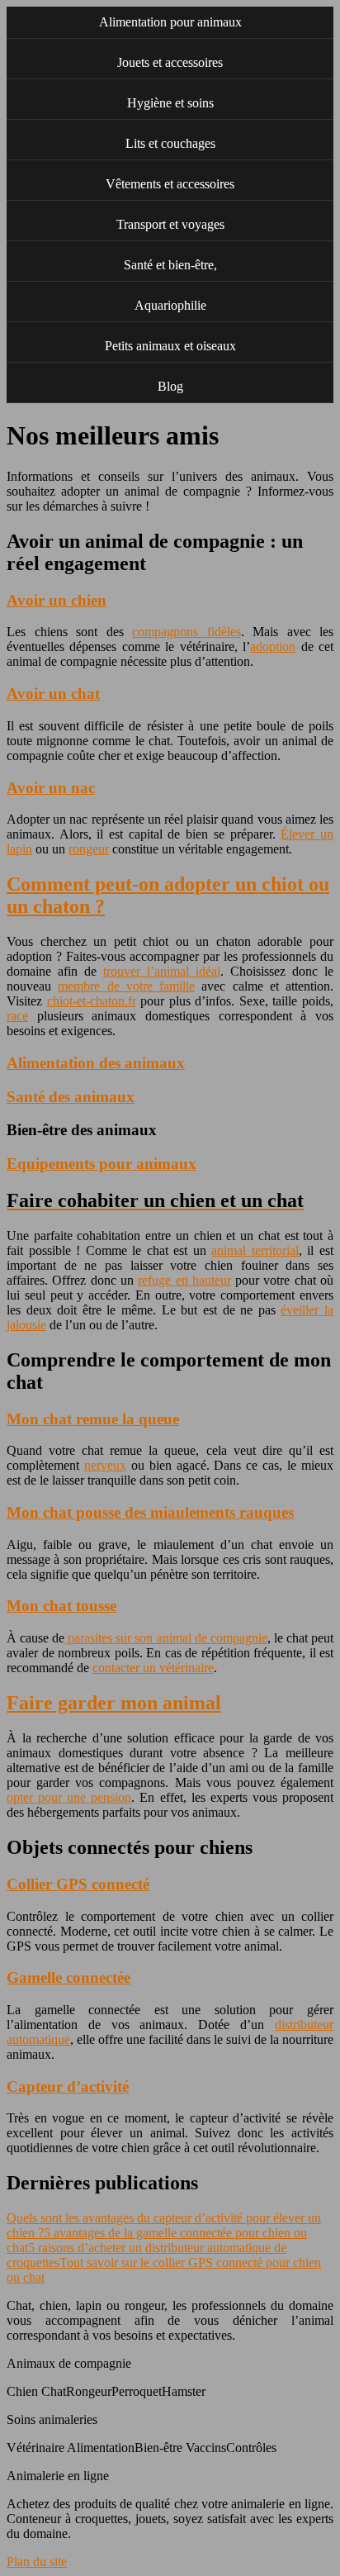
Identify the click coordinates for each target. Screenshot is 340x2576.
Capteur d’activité (68, 2086)
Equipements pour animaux (102, 1164)
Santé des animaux (71, 1097)
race (17, 1016)
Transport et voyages (170, 224)
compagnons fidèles (187, 632)
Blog (170, 386)
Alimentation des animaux (96, 1063)
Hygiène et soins (170, 103)
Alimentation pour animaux (170, 22)
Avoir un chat (53, 694)
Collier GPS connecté (78, 1884)
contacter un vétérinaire (153, 1668)
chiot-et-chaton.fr (92, 1001)
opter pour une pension (69, 1797)
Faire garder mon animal (114, 1703)
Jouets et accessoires (170, 62)
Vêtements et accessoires (170, 184)
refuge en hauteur (184, 1280)
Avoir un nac (51, 788)
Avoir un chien (57, 600)
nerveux (105, 1465)
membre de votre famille (126, 986)
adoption (273, 646)
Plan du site (37, 2562)
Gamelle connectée (68, 1977)
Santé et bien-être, (170, 265)
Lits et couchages (170, 143)
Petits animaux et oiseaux (170, 346)
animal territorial (255, 1250)
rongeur (89, 849)
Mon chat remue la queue (93, 1419)
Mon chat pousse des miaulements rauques (150, 1512)
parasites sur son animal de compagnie (166, 1638)
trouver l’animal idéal (162, 971)
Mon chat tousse (61, 1606)
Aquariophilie (170, 305)
